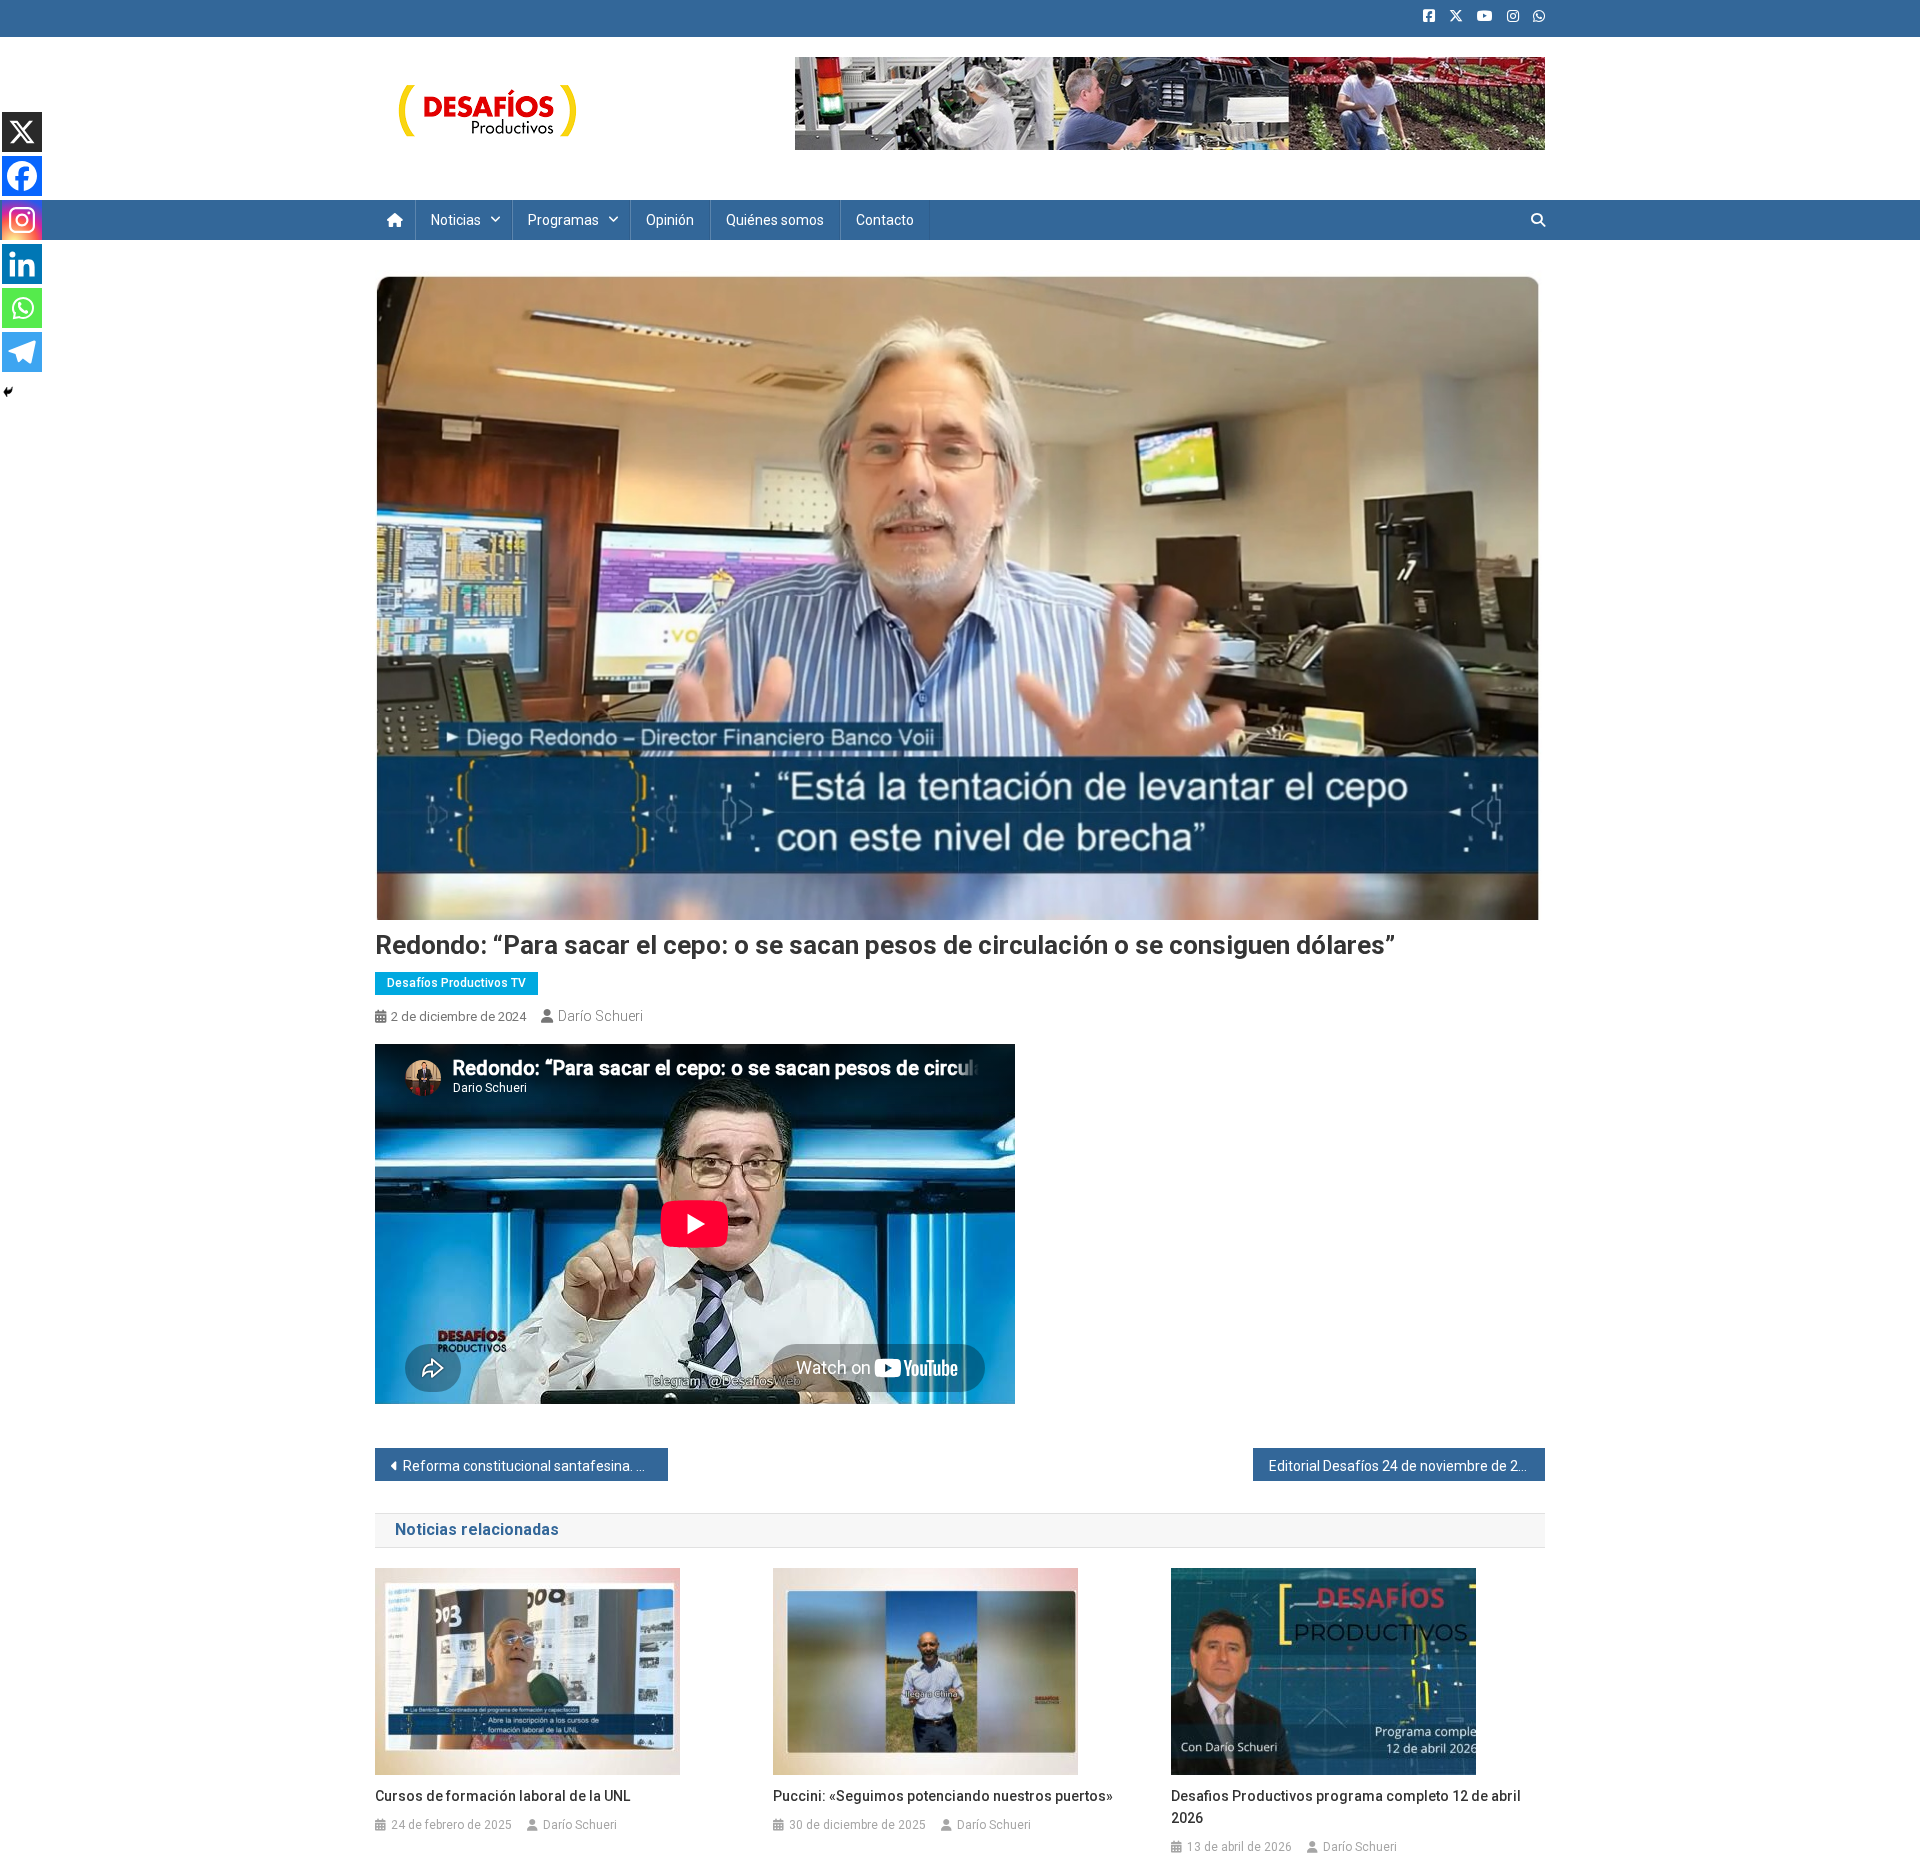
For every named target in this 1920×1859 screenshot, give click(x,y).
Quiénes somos (775, 220)
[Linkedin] (22, 264)
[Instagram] (22, 220)
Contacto (885, 220)
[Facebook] (22, 176)
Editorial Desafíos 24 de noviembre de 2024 (1405, 1466)
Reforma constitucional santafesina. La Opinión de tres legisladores (535, 1466)
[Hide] (8, 392)
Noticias (456, 220)
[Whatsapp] (22, 308)
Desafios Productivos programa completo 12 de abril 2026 (1346, 1807)
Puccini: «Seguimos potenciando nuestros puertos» (943, 1796)
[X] (22, 132)
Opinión (670, 220)
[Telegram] (22, 352)
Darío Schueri (600, 1016)
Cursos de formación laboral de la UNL (502, 1796)
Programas (563, 220)
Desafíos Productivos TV (456, 983)
